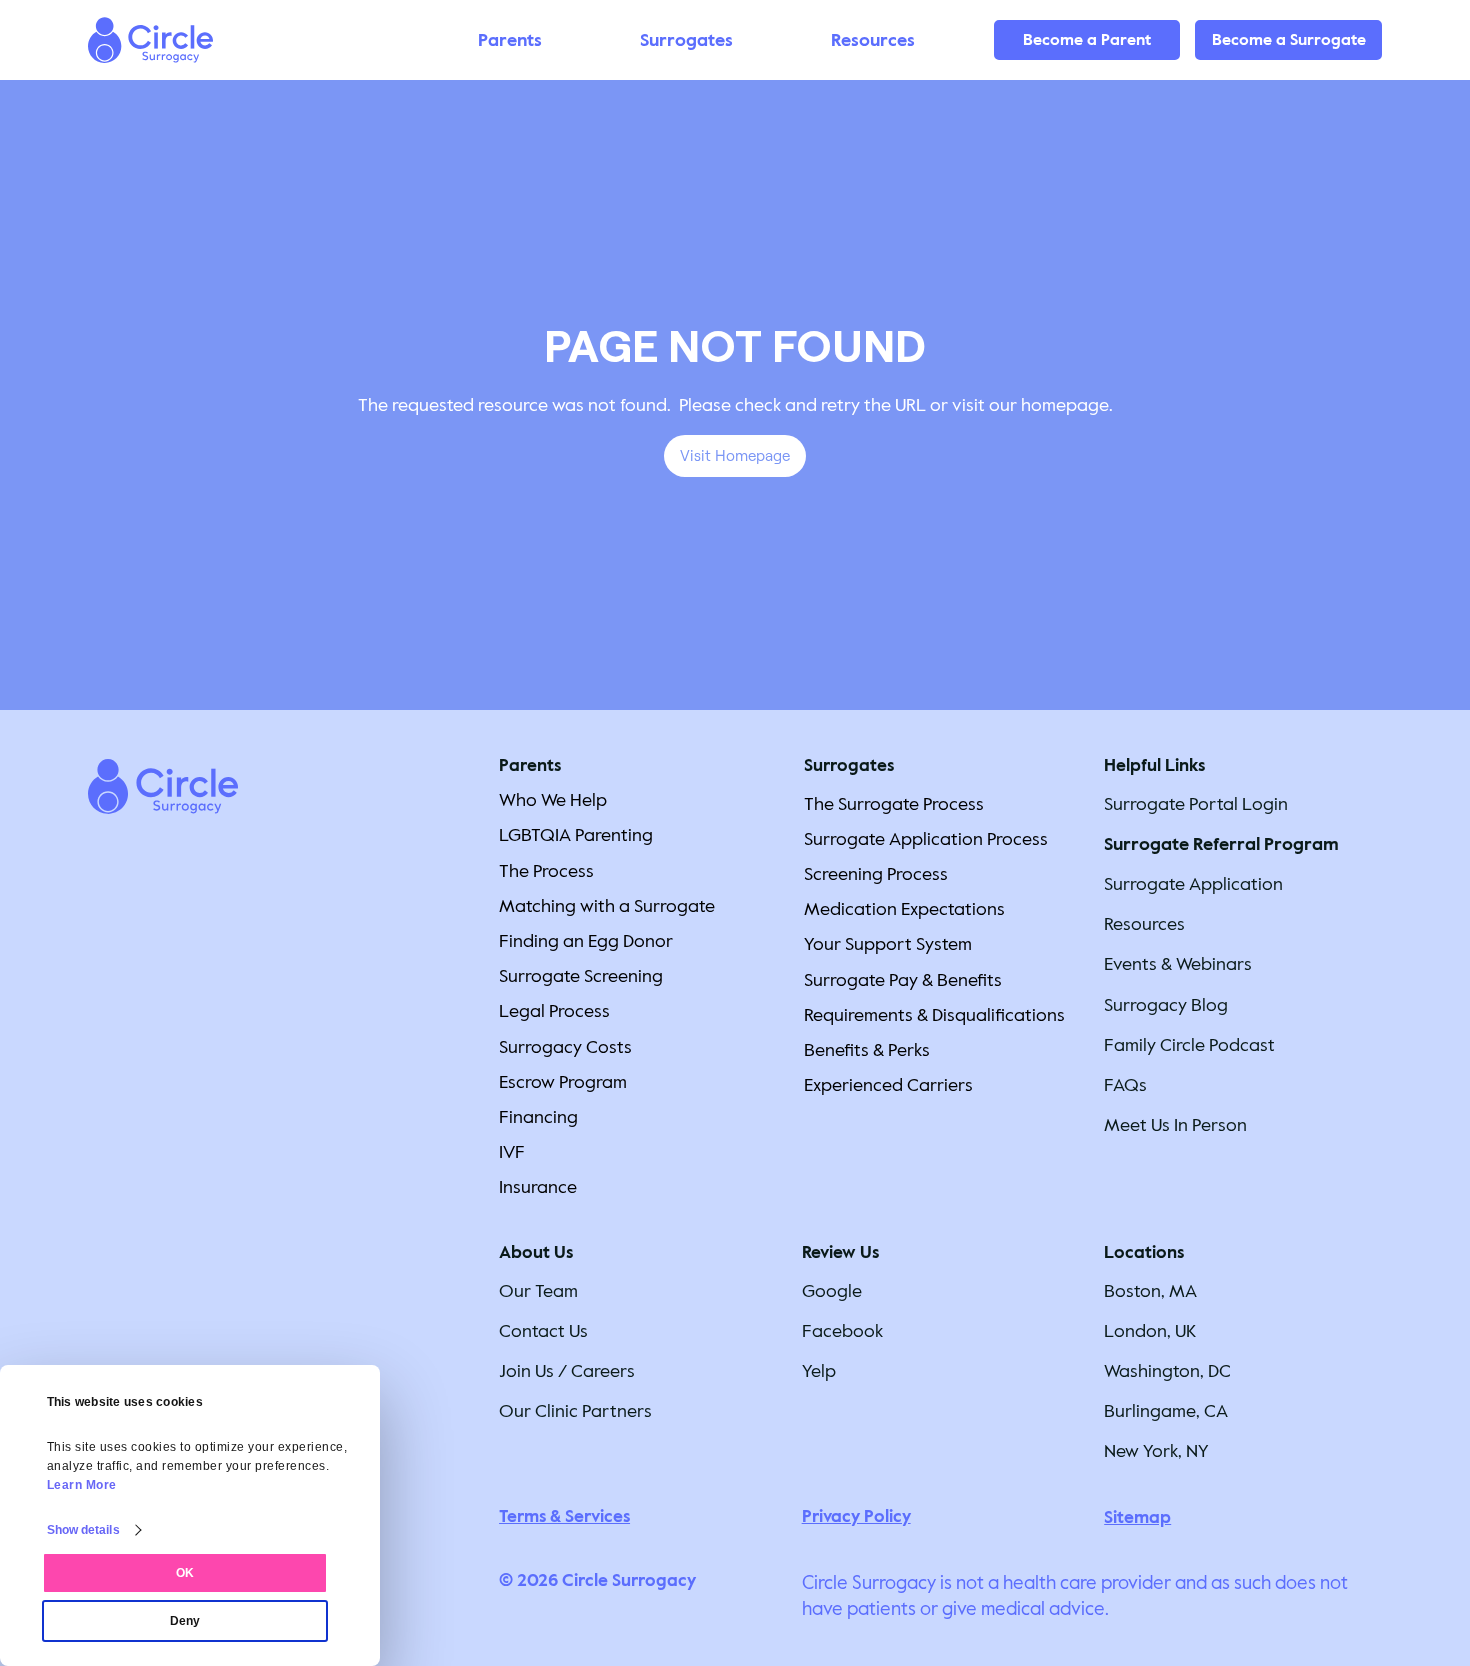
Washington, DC (1167, 1371)
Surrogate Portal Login (1196, 804)
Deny (185, 1621)
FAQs (1125, 1085)
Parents (530, 765)
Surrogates (849, 765)
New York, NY (1156, 1451)
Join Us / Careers (567, 1371)
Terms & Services (564, 1516)
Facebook (842, 1331)
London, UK (1150, 1331)
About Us (536, 1252)
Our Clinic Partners (575, 1411)
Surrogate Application (1193, 884)
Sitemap (1137, 1517)
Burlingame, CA (1166, 1411)
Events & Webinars (1178, 964)
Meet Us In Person (1175, 1125)
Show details (83, 1530)
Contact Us (543, 1331)
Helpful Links (1154, 765)
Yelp (819, 1371)
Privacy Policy (856, 1516)
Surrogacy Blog (1166, 1005)
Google (832, 1291)
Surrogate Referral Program (1221, 844)
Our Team (538, 1291)
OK (185, 1573)
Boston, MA (1150, 1291)
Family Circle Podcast (1189, 1045)
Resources (1144, 924)
